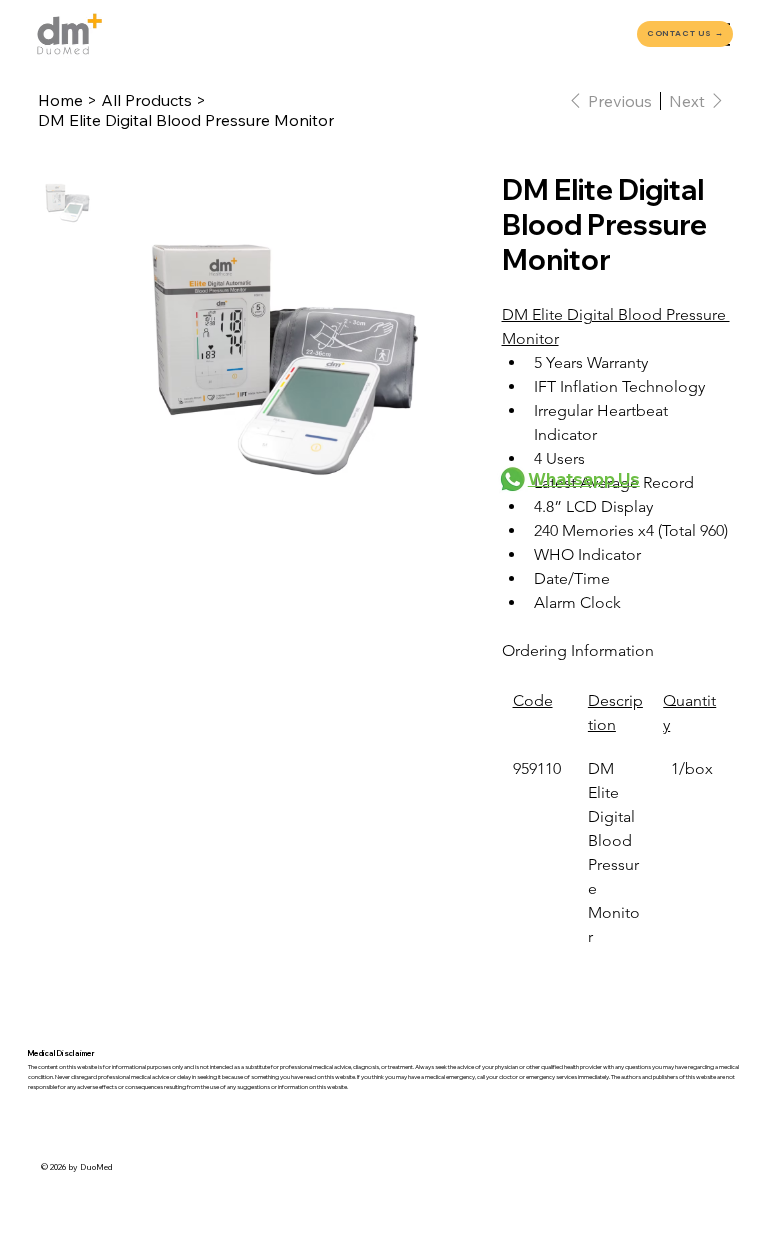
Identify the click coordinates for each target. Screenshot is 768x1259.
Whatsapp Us (584, 478)
